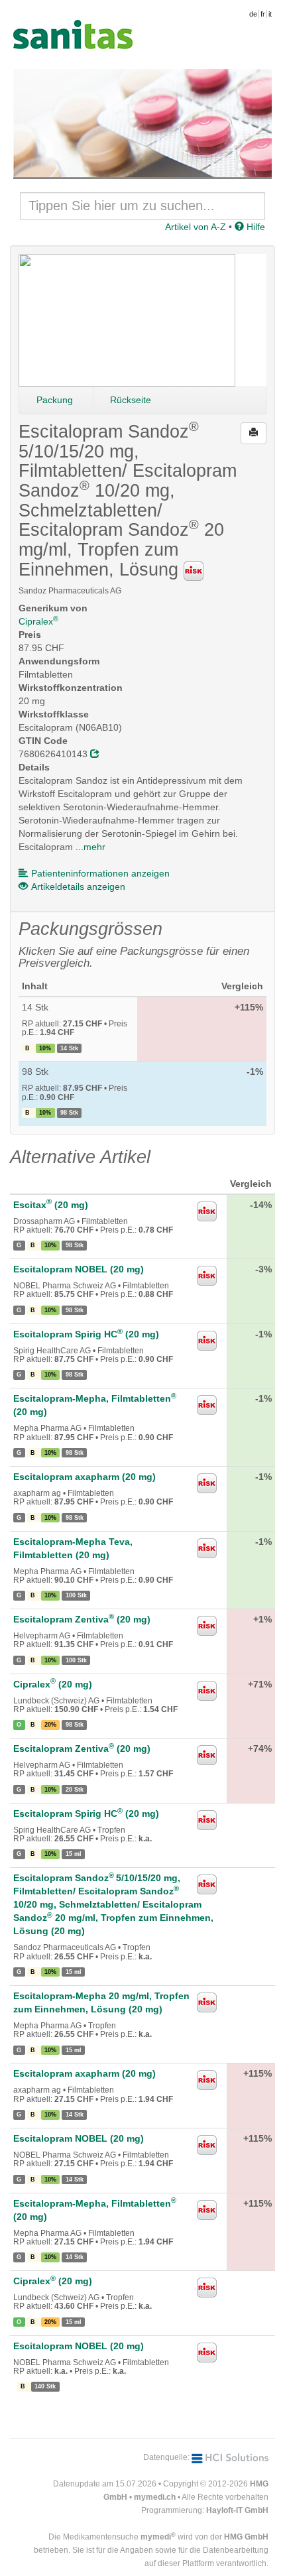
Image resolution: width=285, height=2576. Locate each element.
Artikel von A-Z (196, 227)
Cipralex (38, 621)
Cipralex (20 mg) (53, 1684)
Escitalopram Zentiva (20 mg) (82, 1619)
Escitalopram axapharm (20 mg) (85, 1477)
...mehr (90, 847)
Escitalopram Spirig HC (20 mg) (86, 1334)
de (253, 14)
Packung (55, 400)
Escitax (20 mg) (51, 1205)
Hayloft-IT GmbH (237, 2510)
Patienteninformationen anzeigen (100, 873)
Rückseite (131, 400)
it (270, 14)
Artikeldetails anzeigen (78, 887)
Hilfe (255, 227)
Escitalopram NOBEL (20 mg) (79, 1269)
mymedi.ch (155, 2497)
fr (263, 14)
